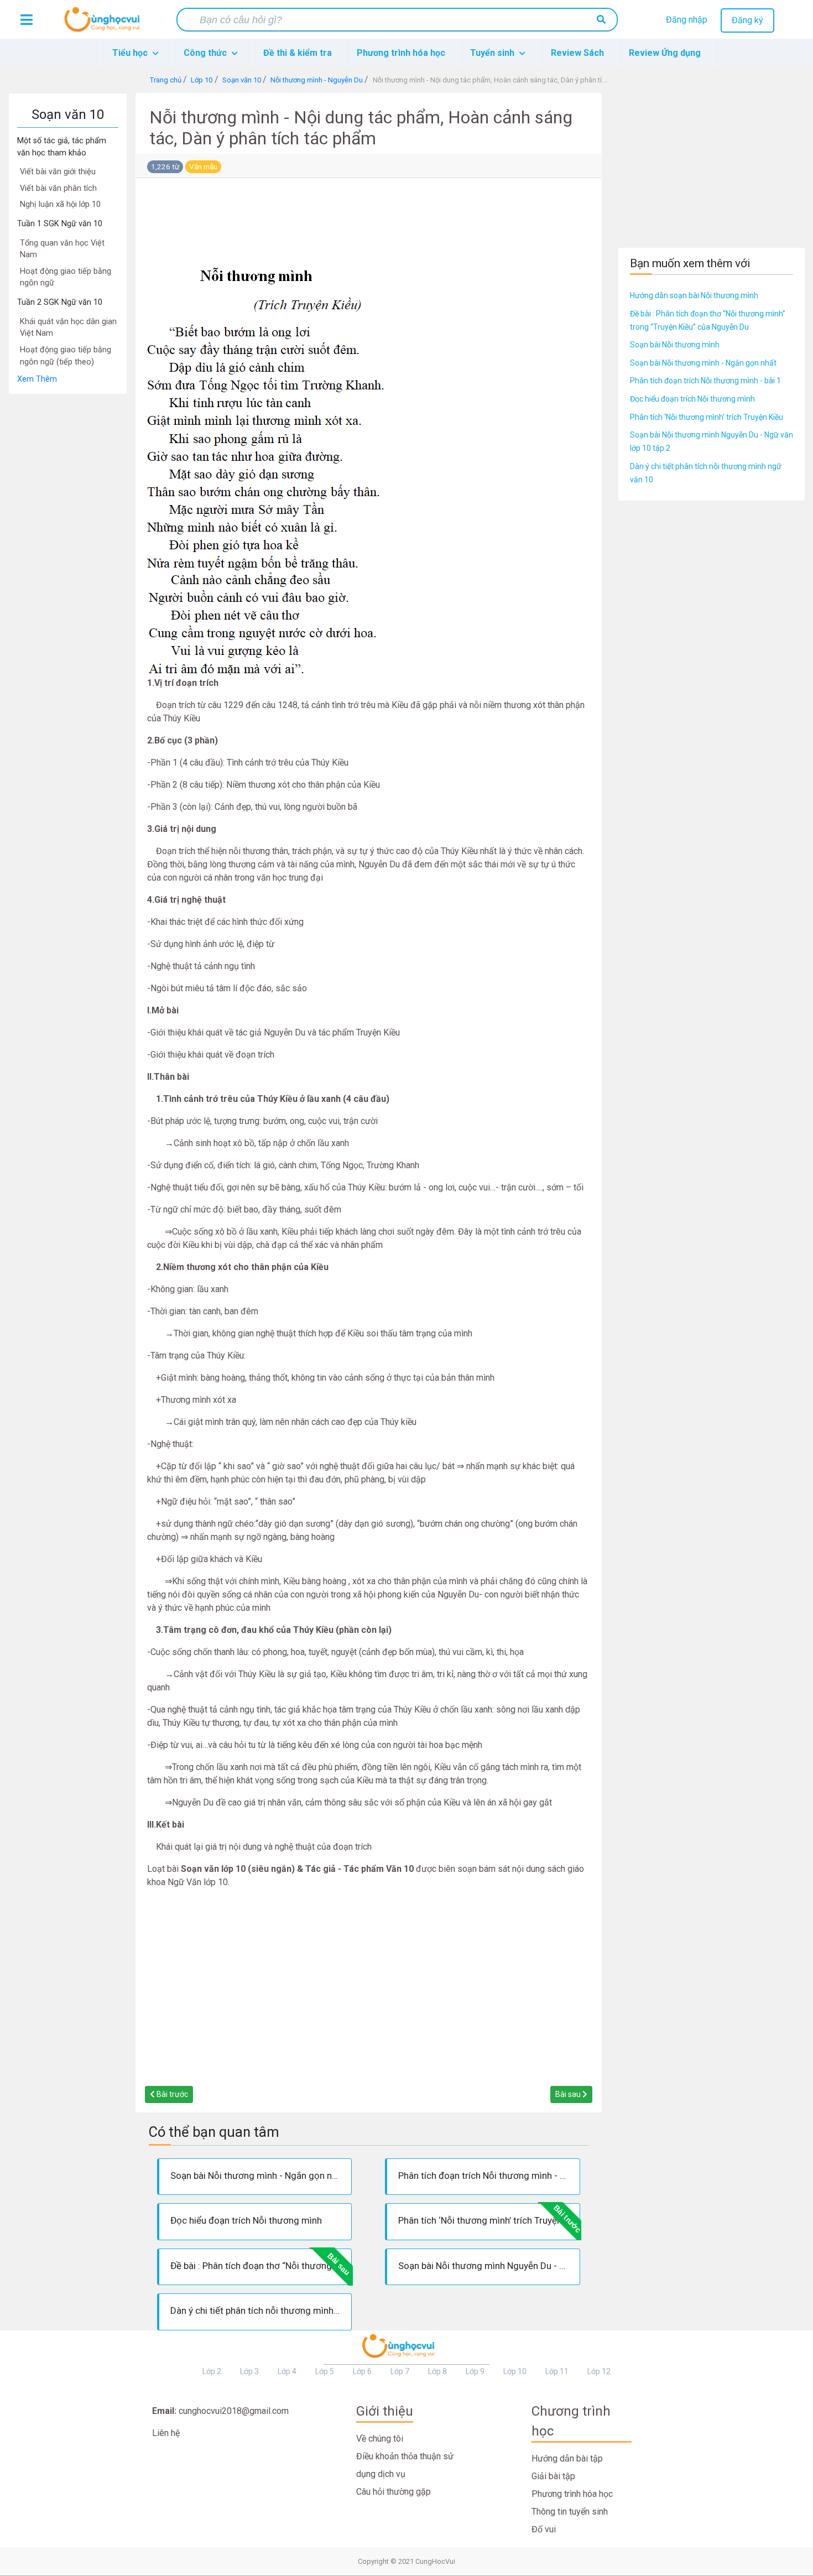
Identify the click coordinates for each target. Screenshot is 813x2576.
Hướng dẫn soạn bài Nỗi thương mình (694, 295)
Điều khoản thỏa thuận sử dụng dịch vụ (405, 2465)
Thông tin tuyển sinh (570, 2512)
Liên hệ (166, 2433)
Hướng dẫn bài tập (567, 2458)
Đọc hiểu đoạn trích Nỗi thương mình (692, 399)
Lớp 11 (557, 2371)
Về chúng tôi (380, 2439)
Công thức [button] (206, 53)
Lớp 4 (287, 2371)
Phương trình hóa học (401, 53)
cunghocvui (105, 24)
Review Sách (577, 53)
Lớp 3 (249, 2371)
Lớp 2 (212, 2371)
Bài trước (171, 2094)
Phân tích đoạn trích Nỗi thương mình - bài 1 (705, 381)
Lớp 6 (362, 2371)
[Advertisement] (68, 560)
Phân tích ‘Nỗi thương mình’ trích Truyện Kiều (707, 417)
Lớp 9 (475, 2371)
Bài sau (569, 2094)
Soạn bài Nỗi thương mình (675, 345)
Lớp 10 (515, 2371)
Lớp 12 (599, 2371)
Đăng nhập (687, 20)
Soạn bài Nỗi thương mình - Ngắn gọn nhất (703, 363)
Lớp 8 (437, 2371)
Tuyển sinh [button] (493, 53)
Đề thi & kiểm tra (298, 53)
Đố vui (544, 2529)
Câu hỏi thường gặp (394, 2492)
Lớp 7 (400, 2371)
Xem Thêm (37, 379)
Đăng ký (747, 20)
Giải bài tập (553, 2476)
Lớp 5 (325, 2371)
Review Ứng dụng (665, 53)
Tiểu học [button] (131, 53)
